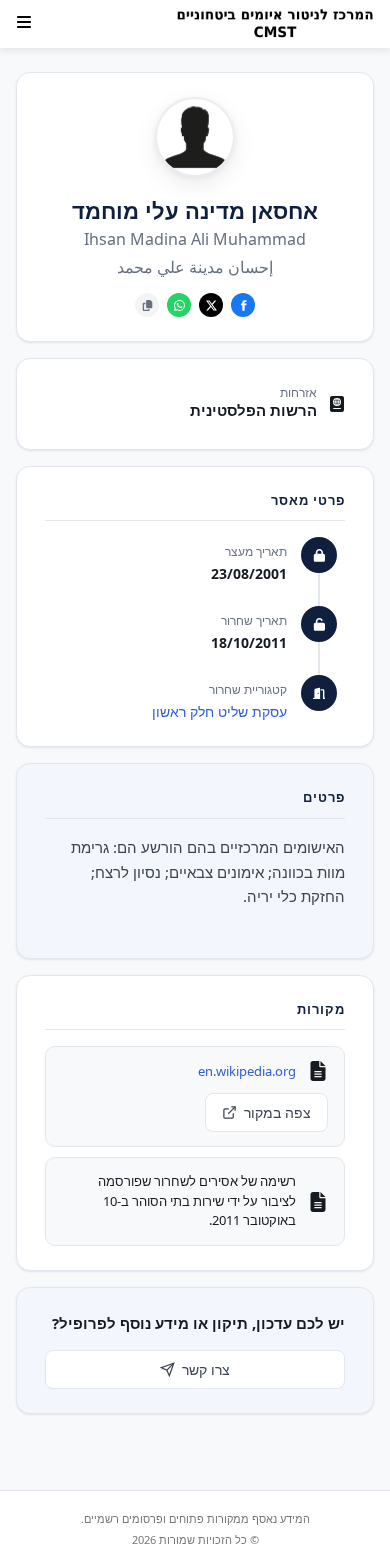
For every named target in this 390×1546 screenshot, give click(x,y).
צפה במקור (277, 1112)
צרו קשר (206, 1369)
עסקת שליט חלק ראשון (219, 711)
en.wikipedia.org (247, 1071)
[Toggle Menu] (24, 22)
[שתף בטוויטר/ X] (211, 305)
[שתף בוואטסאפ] (179, 305)
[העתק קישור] (147, 305)
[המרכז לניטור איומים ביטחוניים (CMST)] (269, 24)
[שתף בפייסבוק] (243, 305)
